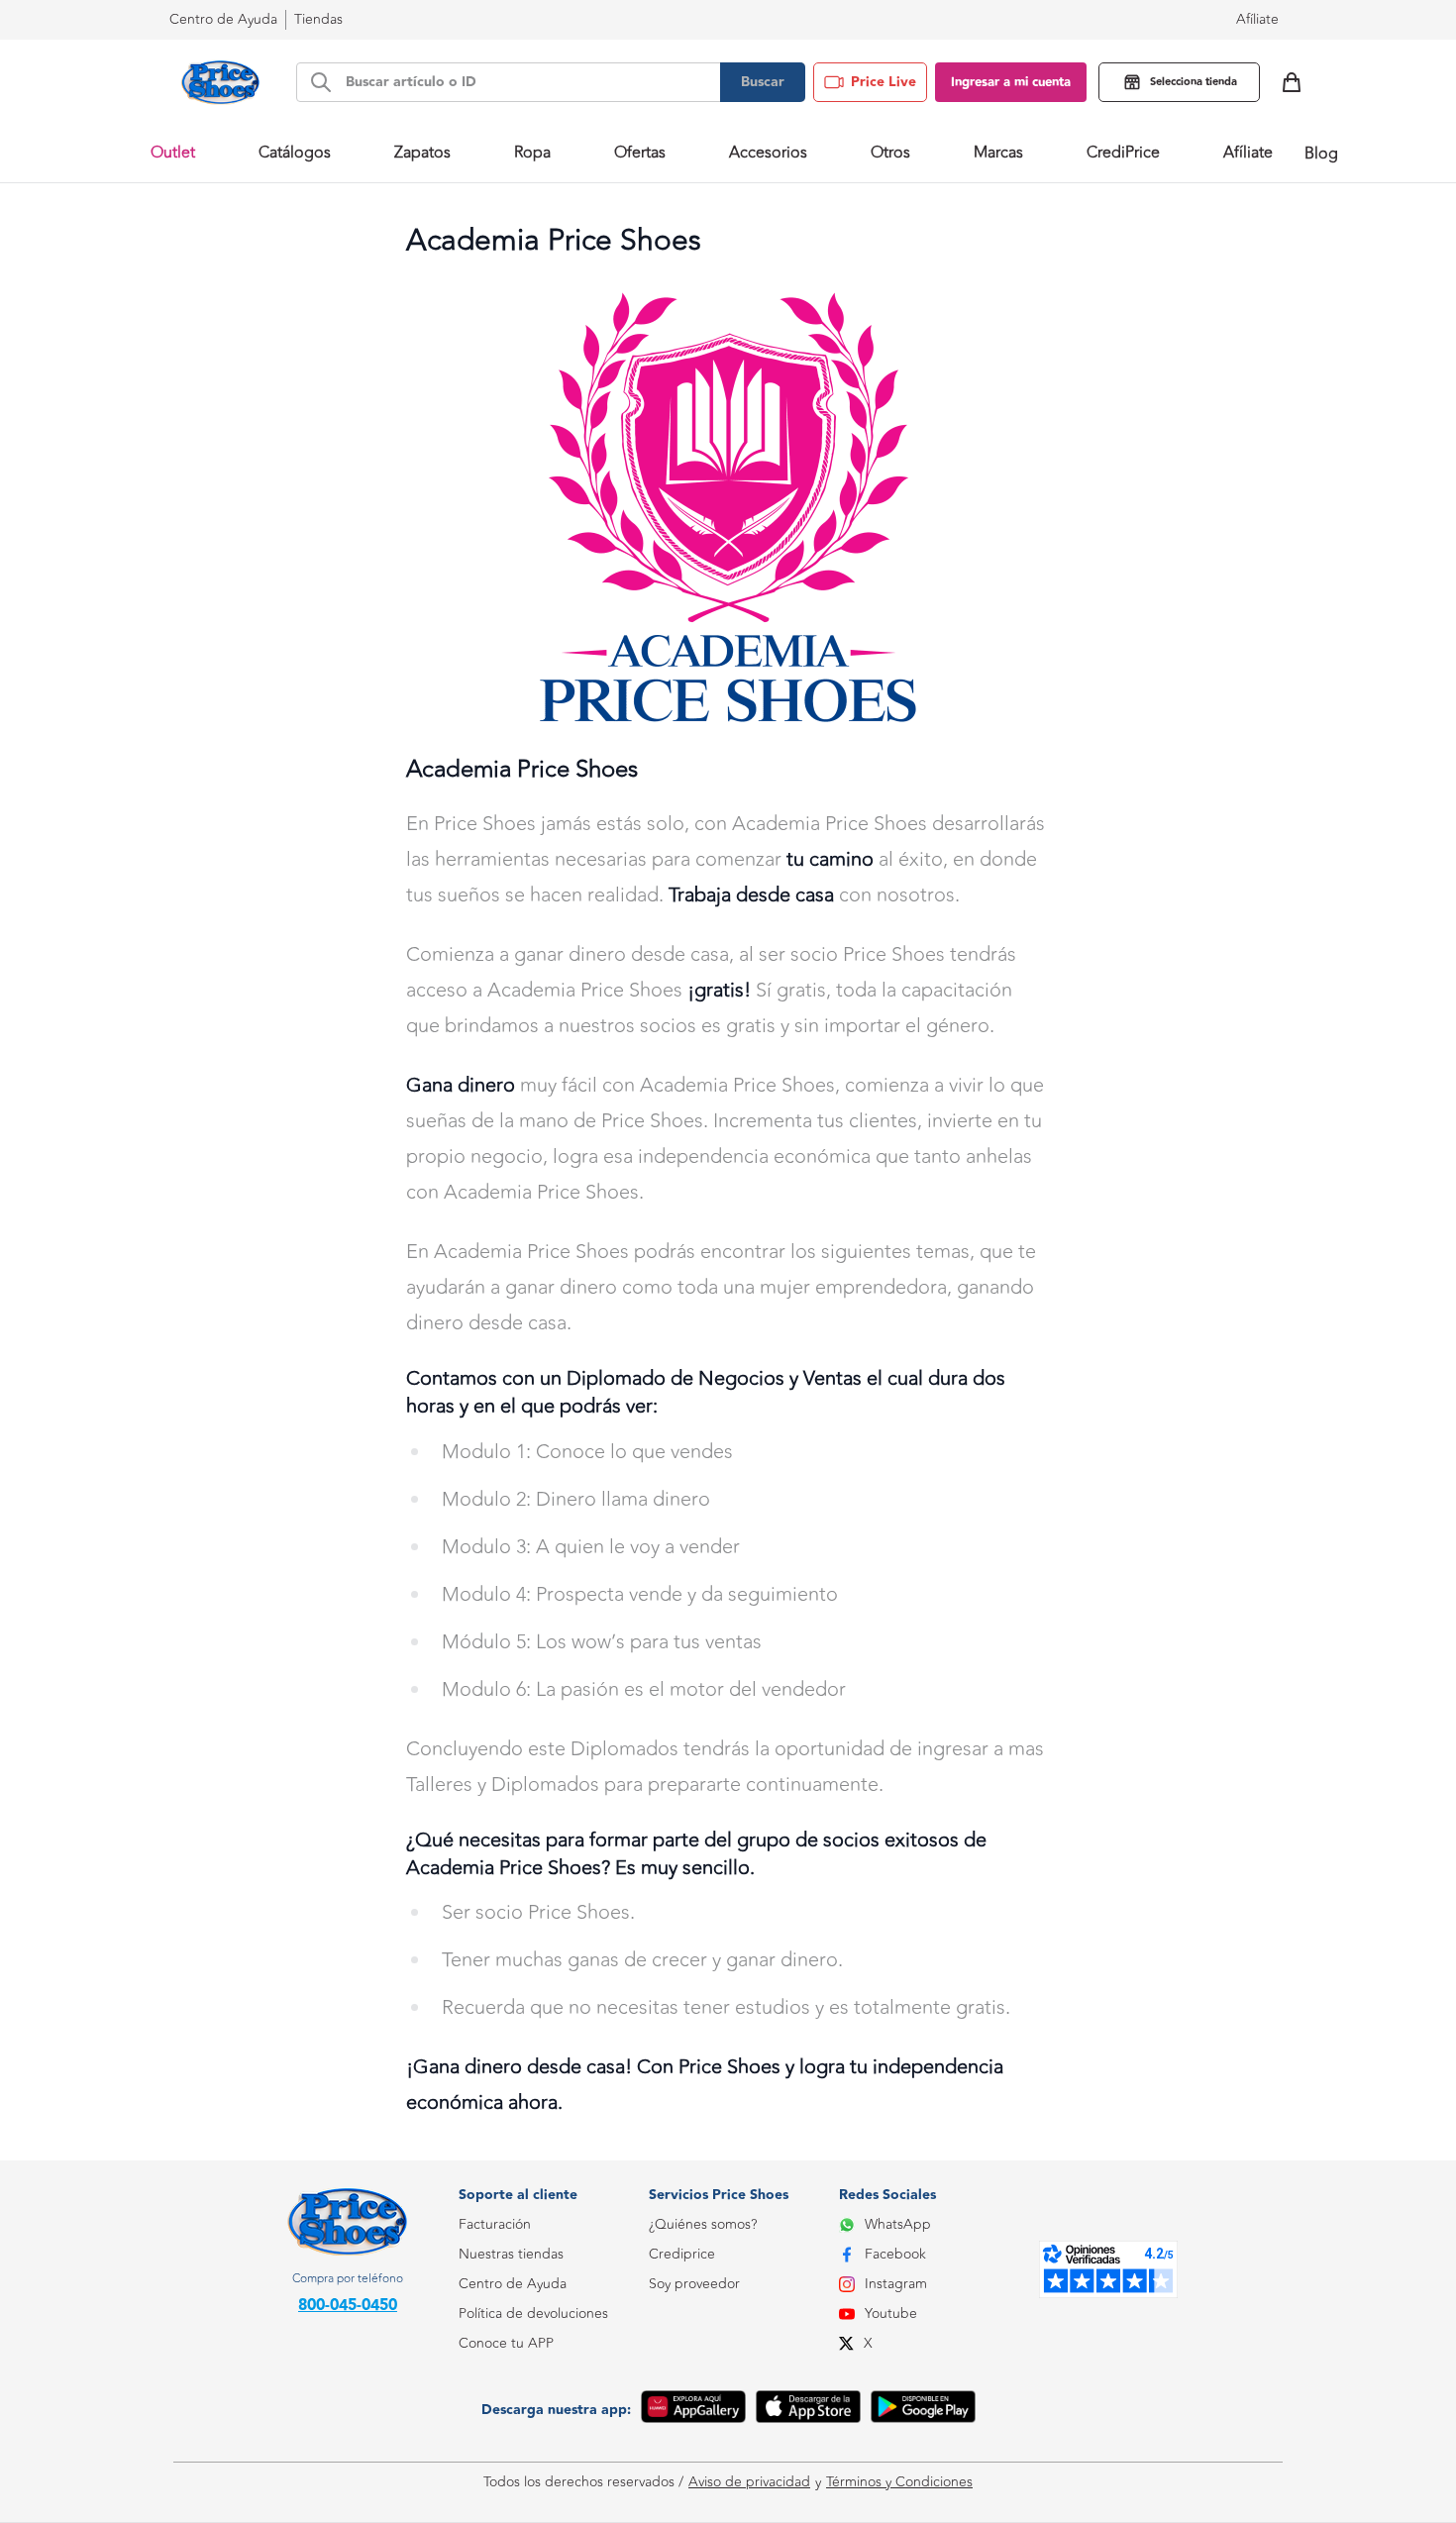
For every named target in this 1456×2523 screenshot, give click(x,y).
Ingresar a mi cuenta (1011, 82)
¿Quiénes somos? (703, 2224)
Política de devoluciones (533, 2313)
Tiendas (318, 19)
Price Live (884, 82)
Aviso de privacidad (749, 2482)
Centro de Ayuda (513, 2284)
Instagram (896, 2284)
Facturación (495, 2224)
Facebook (895, 2254)
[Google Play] (923, 2410)
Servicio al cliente (512, 2432)
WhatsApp (898, 2224)
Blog (1321, 154)
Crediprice (682, 2254)
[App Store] (808, 2410)
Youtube (891, 2313)
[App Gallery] (693, 2410)
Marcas (998, 153)
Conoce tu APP (506, 2343)
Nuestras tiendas (511, 2254)
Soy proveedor (694, 2284)
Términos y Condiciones (899, 2482)
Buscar (763, 82)
